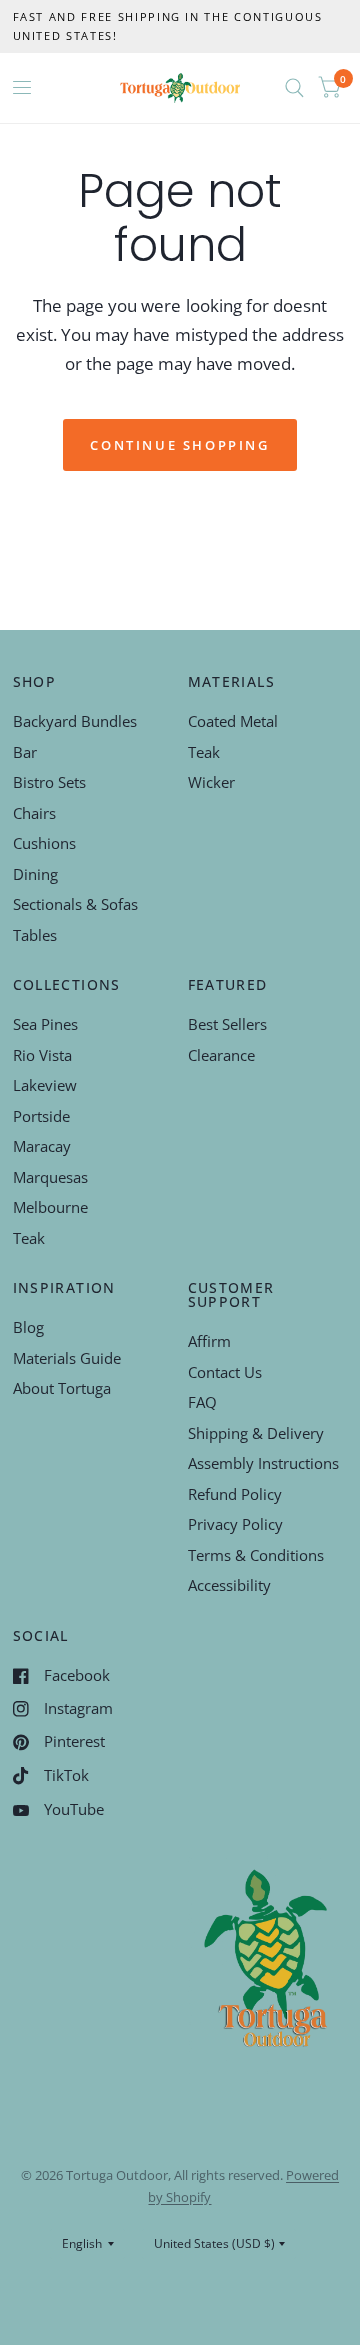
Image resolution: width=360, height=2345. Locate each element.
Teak (204, 752)
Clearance (221, 1055)
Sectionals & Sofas (75, 904)
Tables (35, 935)
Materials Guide (67, 1358)
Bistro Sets (49, 782)
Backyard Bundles (75, 721)
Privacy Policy (235, 1524)
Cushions (44, 843)
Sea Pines (45, 1024)
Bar (25, 752)
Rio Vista (42, 1055)
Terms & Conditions (256, 1555)
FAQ (202, 1402)
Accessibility (229, 1585)
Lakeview (45, 1085)
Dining (35, 874)
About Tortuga (62, 1388)
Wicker (211, 782)
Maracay (42, 1146)
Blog (28, 1327)
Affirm (209, 1341)
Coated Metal (233, 721)
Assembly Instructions (263, 1463)
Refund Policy (235, 1494)
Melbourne (50, 1207)
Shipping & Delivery (256, 1433)
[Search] (294, 88)
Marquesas (50, 1177)
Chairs (34, 813)
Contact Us (225, 1372)
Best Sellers (227, 1024)
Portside (41, 1116)
